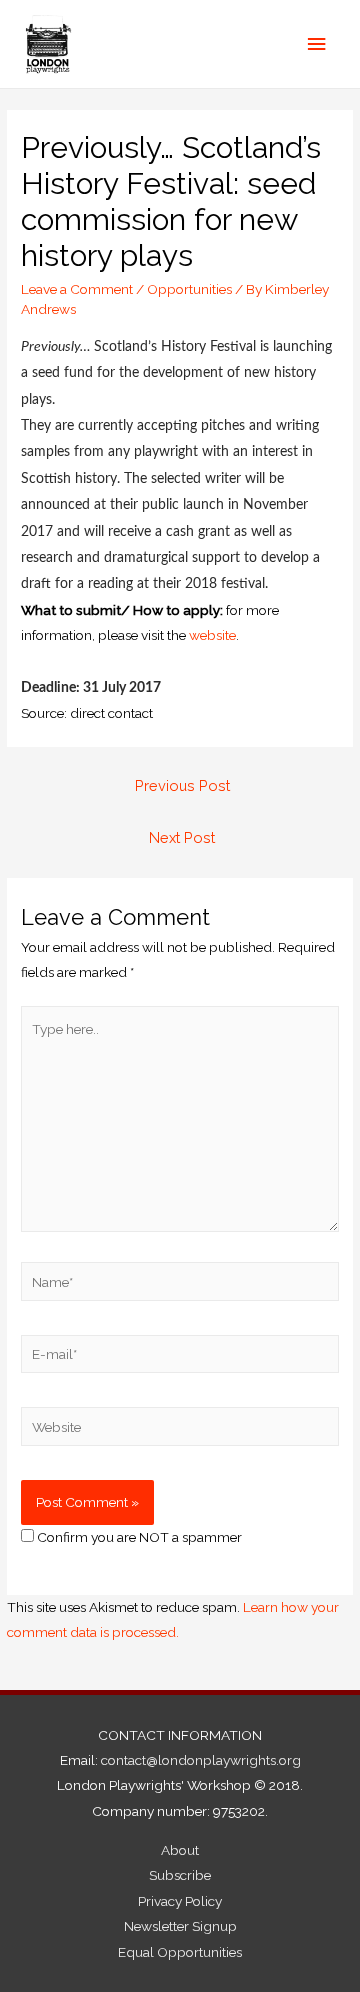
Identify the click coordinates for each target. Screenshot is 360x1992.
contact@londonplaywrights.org (201, 1760)
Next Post (182, 837)
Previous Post (182, 785)
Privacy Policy (180, 1901)
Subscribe (180, 1875)
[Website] (180, 1430)
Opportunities (189, 289)
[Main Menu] (317, 44)
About (180, 1850)
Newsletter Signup (180, 1926)
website (212, 635)
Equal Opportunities (180, 1952)
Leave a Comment (77, 289)
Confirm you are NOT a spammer (138, 1537)
